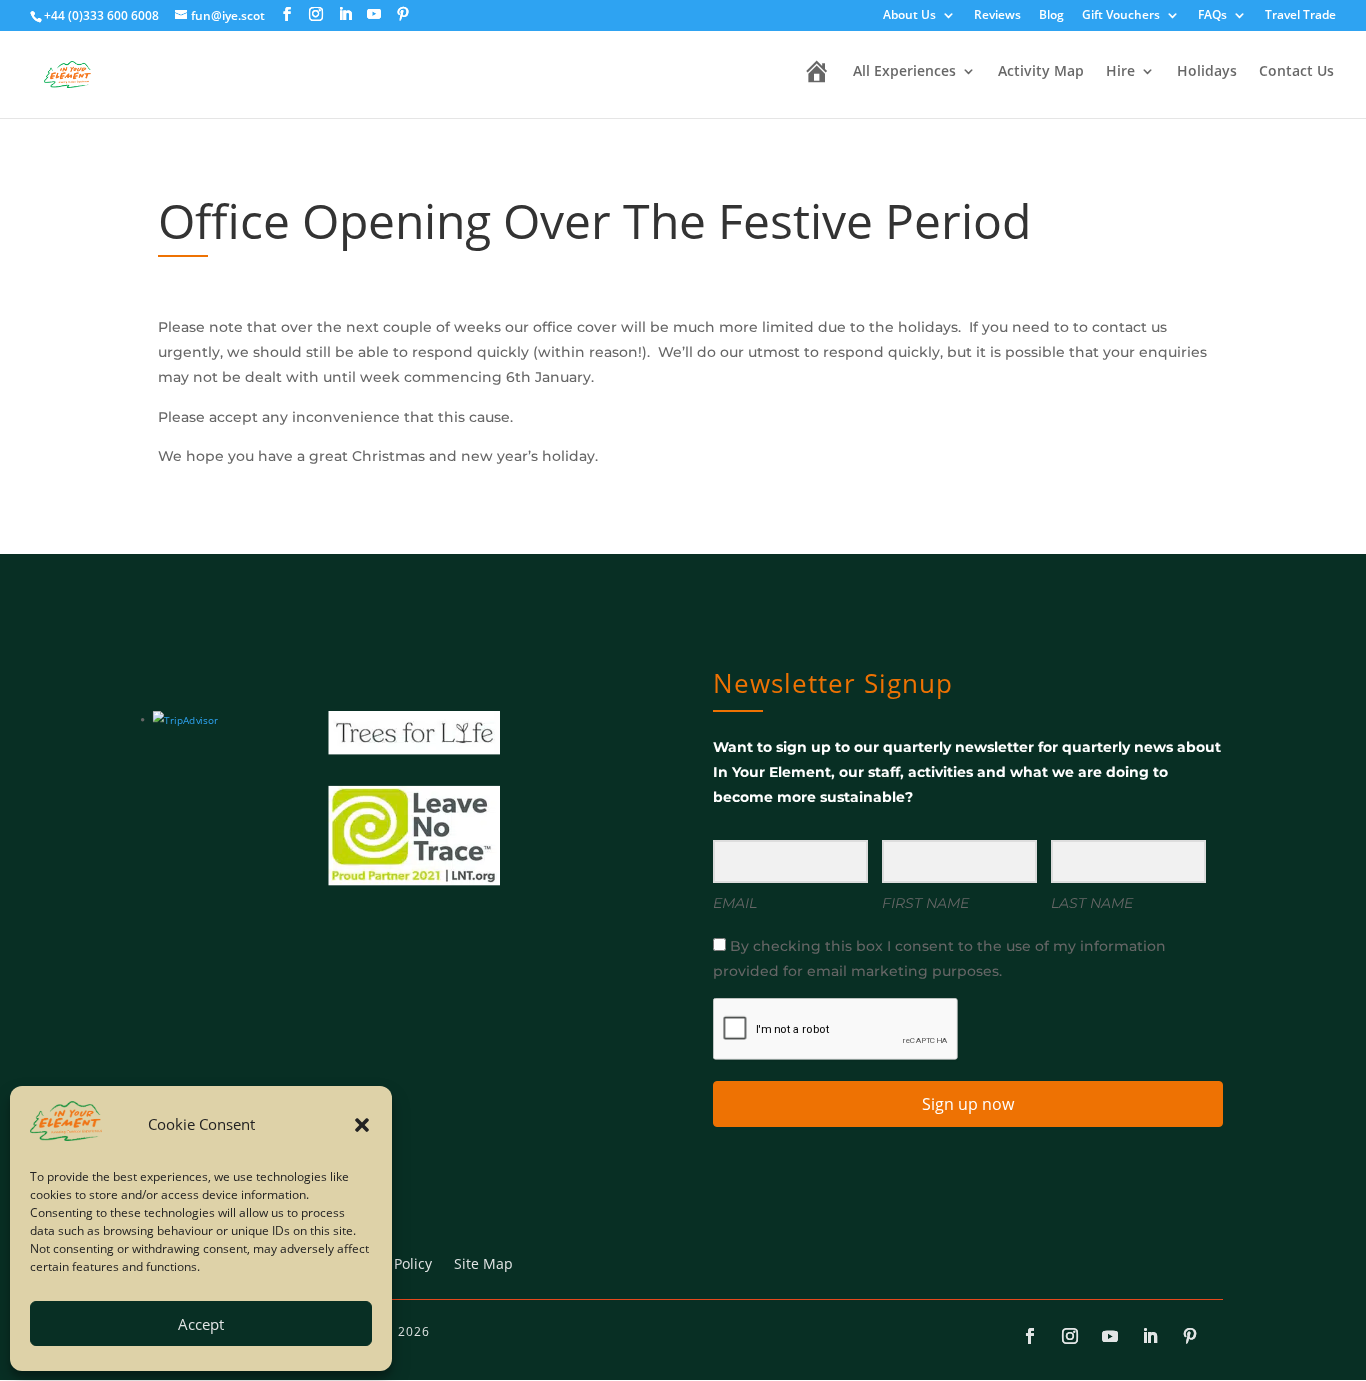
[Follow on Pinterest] (1190, 1336)
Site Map (483, 1265)
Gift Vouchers (1121, 16)
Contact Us (1296, 72)
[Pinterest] (403, 14)
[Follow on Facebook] (1030, 1336)
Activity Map (1041, 72)
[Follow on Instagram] (1070, 1336)
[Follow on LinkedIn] (1150, 1336)
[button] (362, 1125)
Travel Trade (1300, 16)
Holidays (1207, 72)
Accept (201, 1324)
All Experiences (904, 72)
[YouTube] (374, 14)
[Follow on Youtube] (1110, 1336)
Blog (1051, 16)
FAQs (1212, 16)
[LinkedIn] (345, 14)
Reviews (997, 16)
